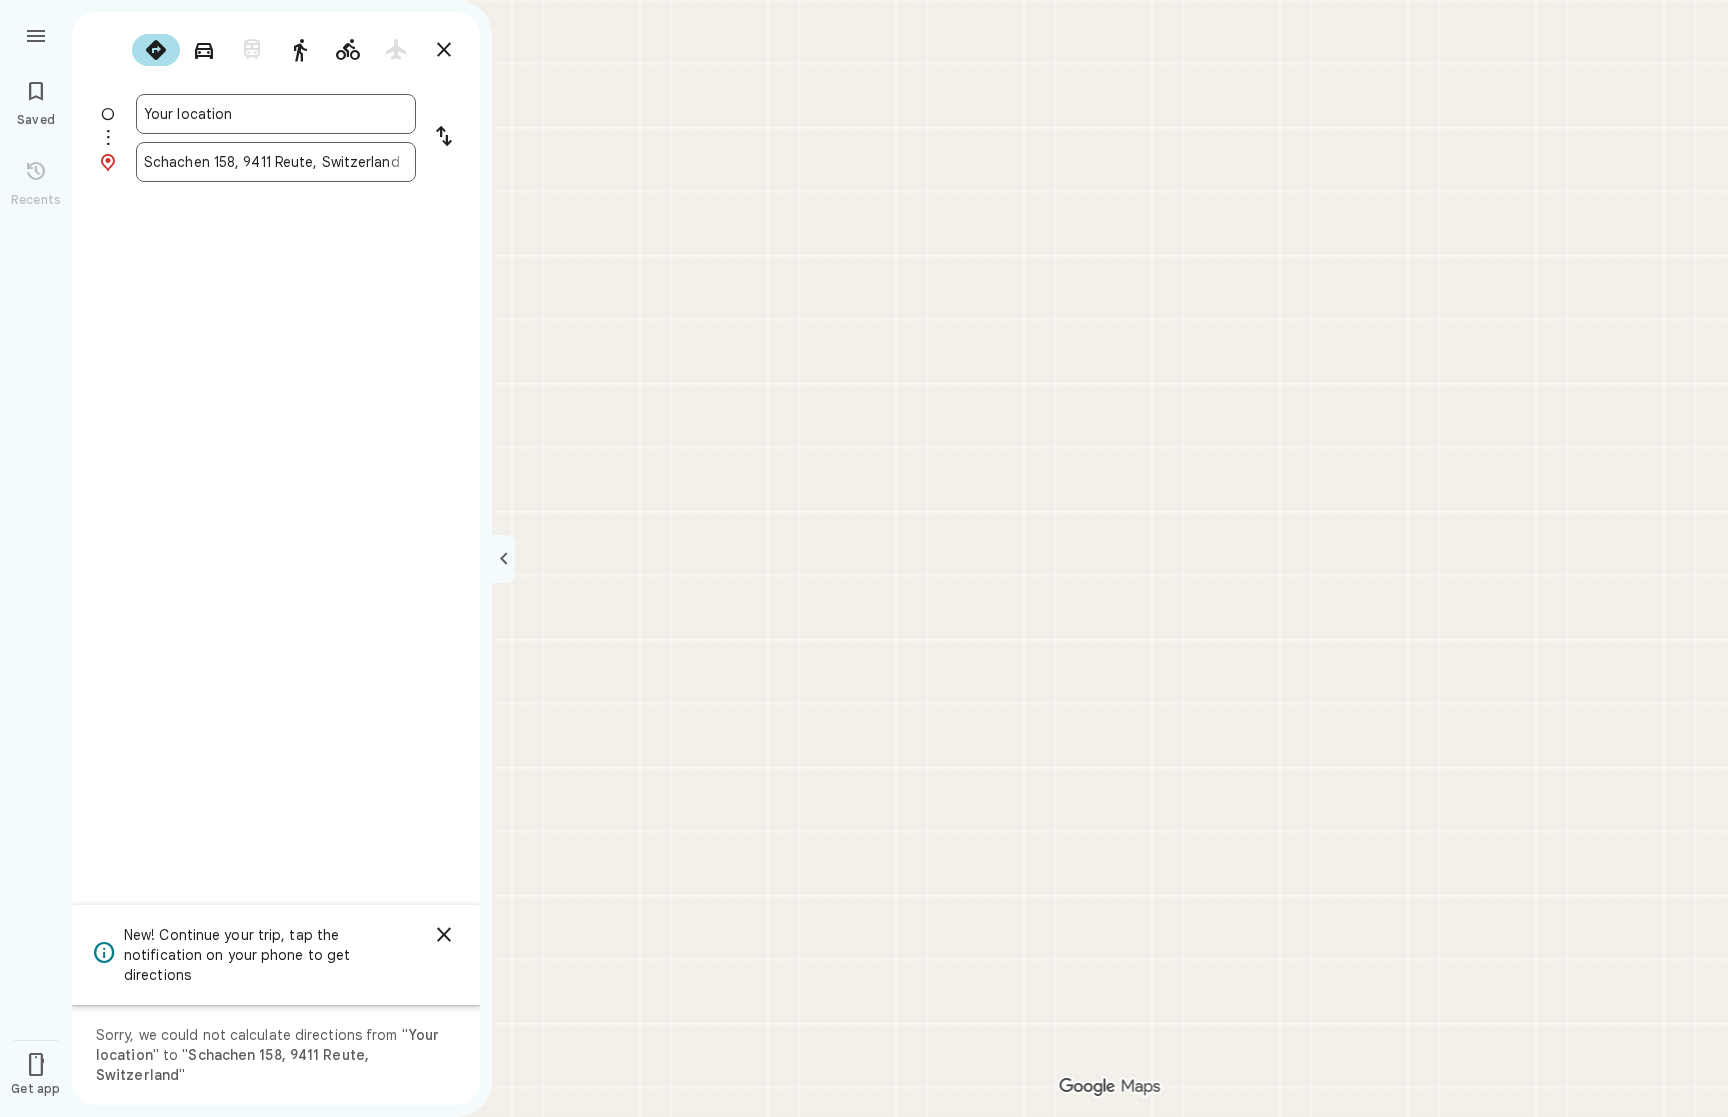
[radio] (156, 50)
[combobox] (276, 114)
